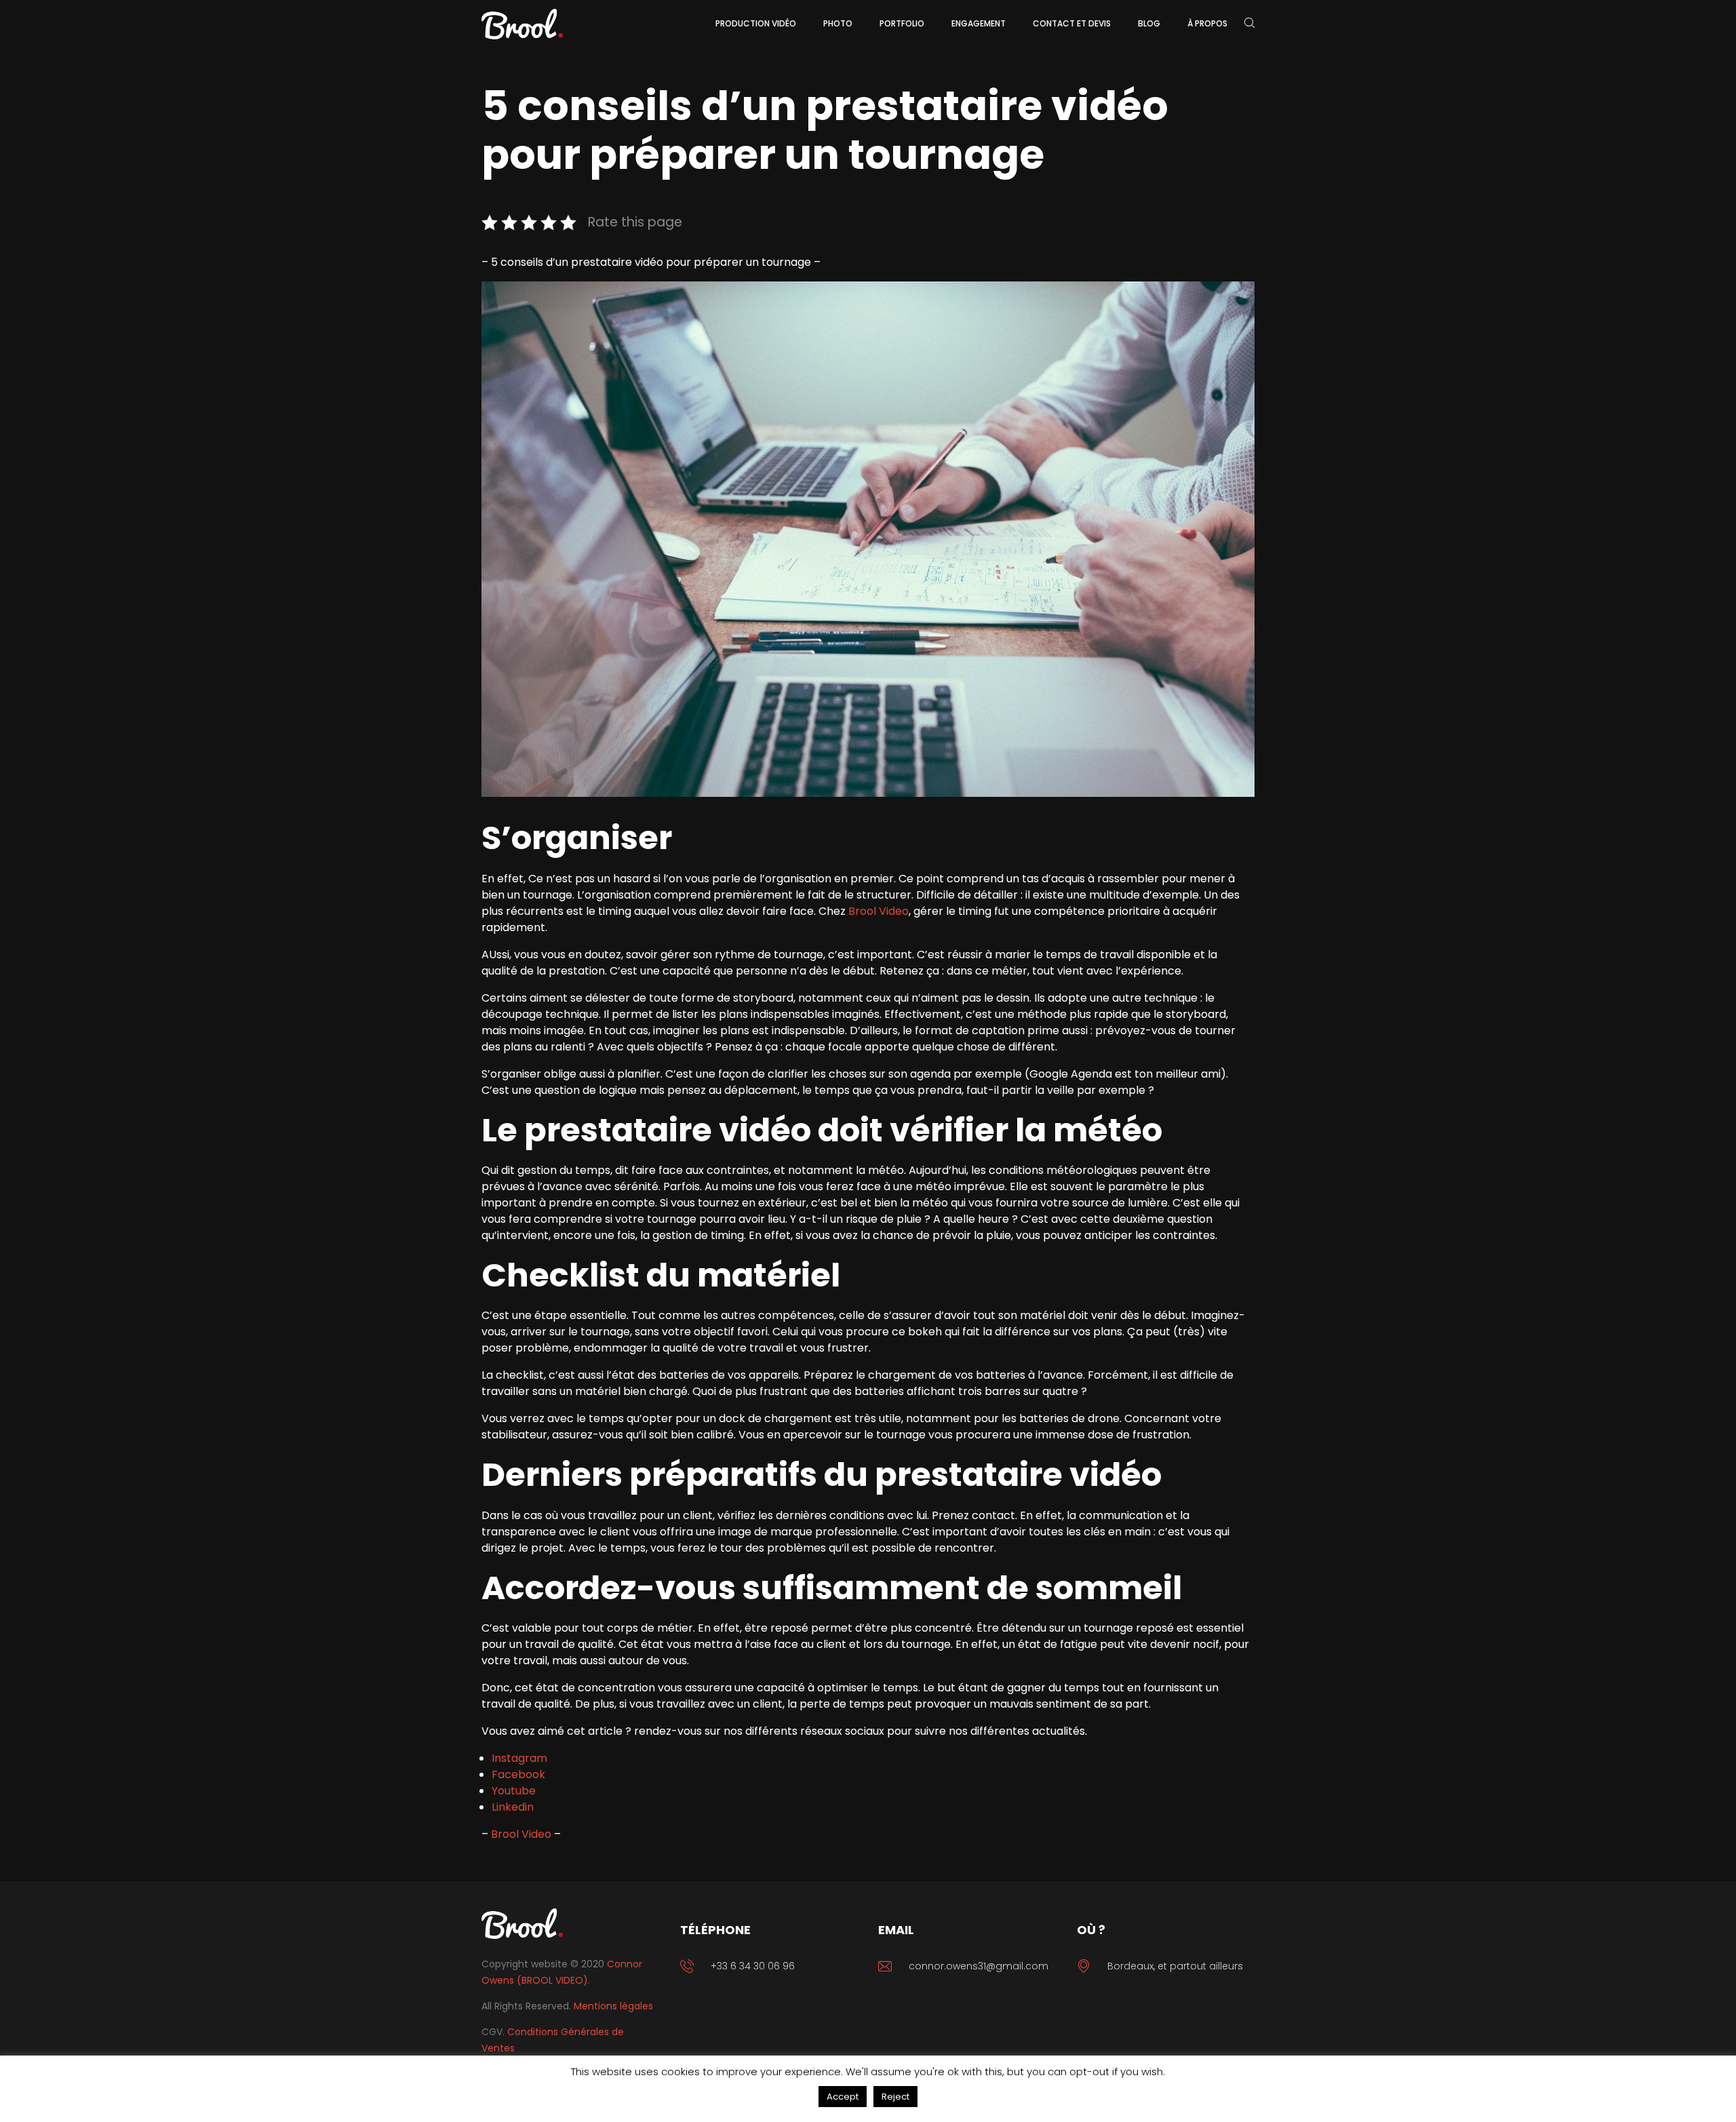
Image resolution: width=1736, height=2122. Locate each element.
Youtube (514, 1791)
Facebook (518, 1774)
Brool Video (879, 911)
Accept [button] (843, 2097)
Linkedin (513, 1807)
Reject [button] (895, 2097)
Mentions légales (613, 2006)
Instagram (519, 1758)
